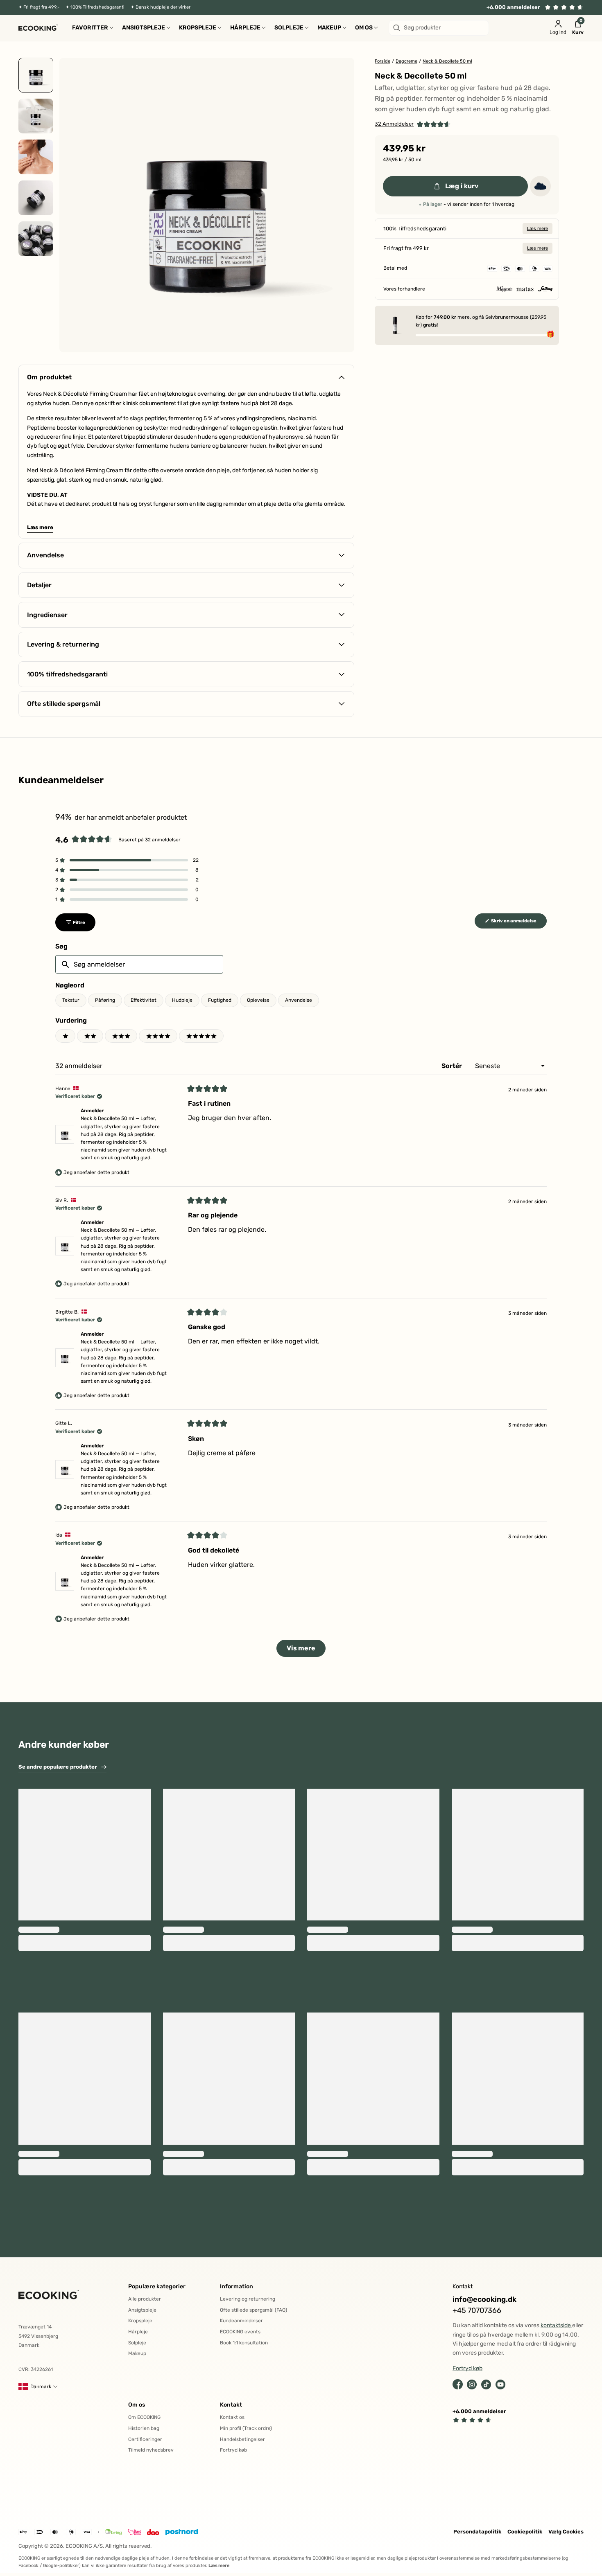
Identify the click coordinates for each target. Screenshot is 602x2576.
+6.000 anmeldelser (513, 7)
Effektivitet (144, 1000)
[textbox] (139, 964)
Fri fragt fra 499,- (41, 7)
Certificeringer (145, 2439)
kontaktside (556, 2325)
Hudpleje (182, 1000)
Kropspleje (140, 2321)
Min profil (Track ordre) (246, 2428)
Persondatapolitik (477, 2532)
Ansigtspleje (142, 2310)
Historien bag (144, 2428)
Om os (137, 2405)
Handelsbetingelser (242, 2439)
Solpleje (137, 2343)
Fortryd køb (233, 2450)
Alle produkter (145, 2299)
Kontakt (231, 2405)
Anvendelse (299, 1000)
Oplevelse (258, 1000)
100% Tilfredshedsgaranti (97, 7)
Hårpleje (138, 2332)
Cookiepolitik (525, 2532)
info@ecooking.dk (484, 2300)
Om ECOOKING (144, 2417)
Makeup (137, 2353)
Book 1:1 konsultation (244, 2343)
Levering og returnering (248, 2299)
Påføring (105, 1000)
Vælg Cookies (566, 2532)
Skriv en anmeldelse (518, 923)
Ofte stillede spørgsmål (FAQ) (253, 2310)
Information (236, 2286)
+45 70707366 (477, 2311)
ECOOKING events (240, 2332)
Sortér (453, 1066)
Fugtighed (220, 1000)
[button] (413, 124)
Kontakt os (232, 2417)
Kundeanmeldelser (241, 2321)
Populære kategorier (157, 2286)
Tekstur (71, 1000)
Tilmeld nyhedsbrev (151, 2450)
